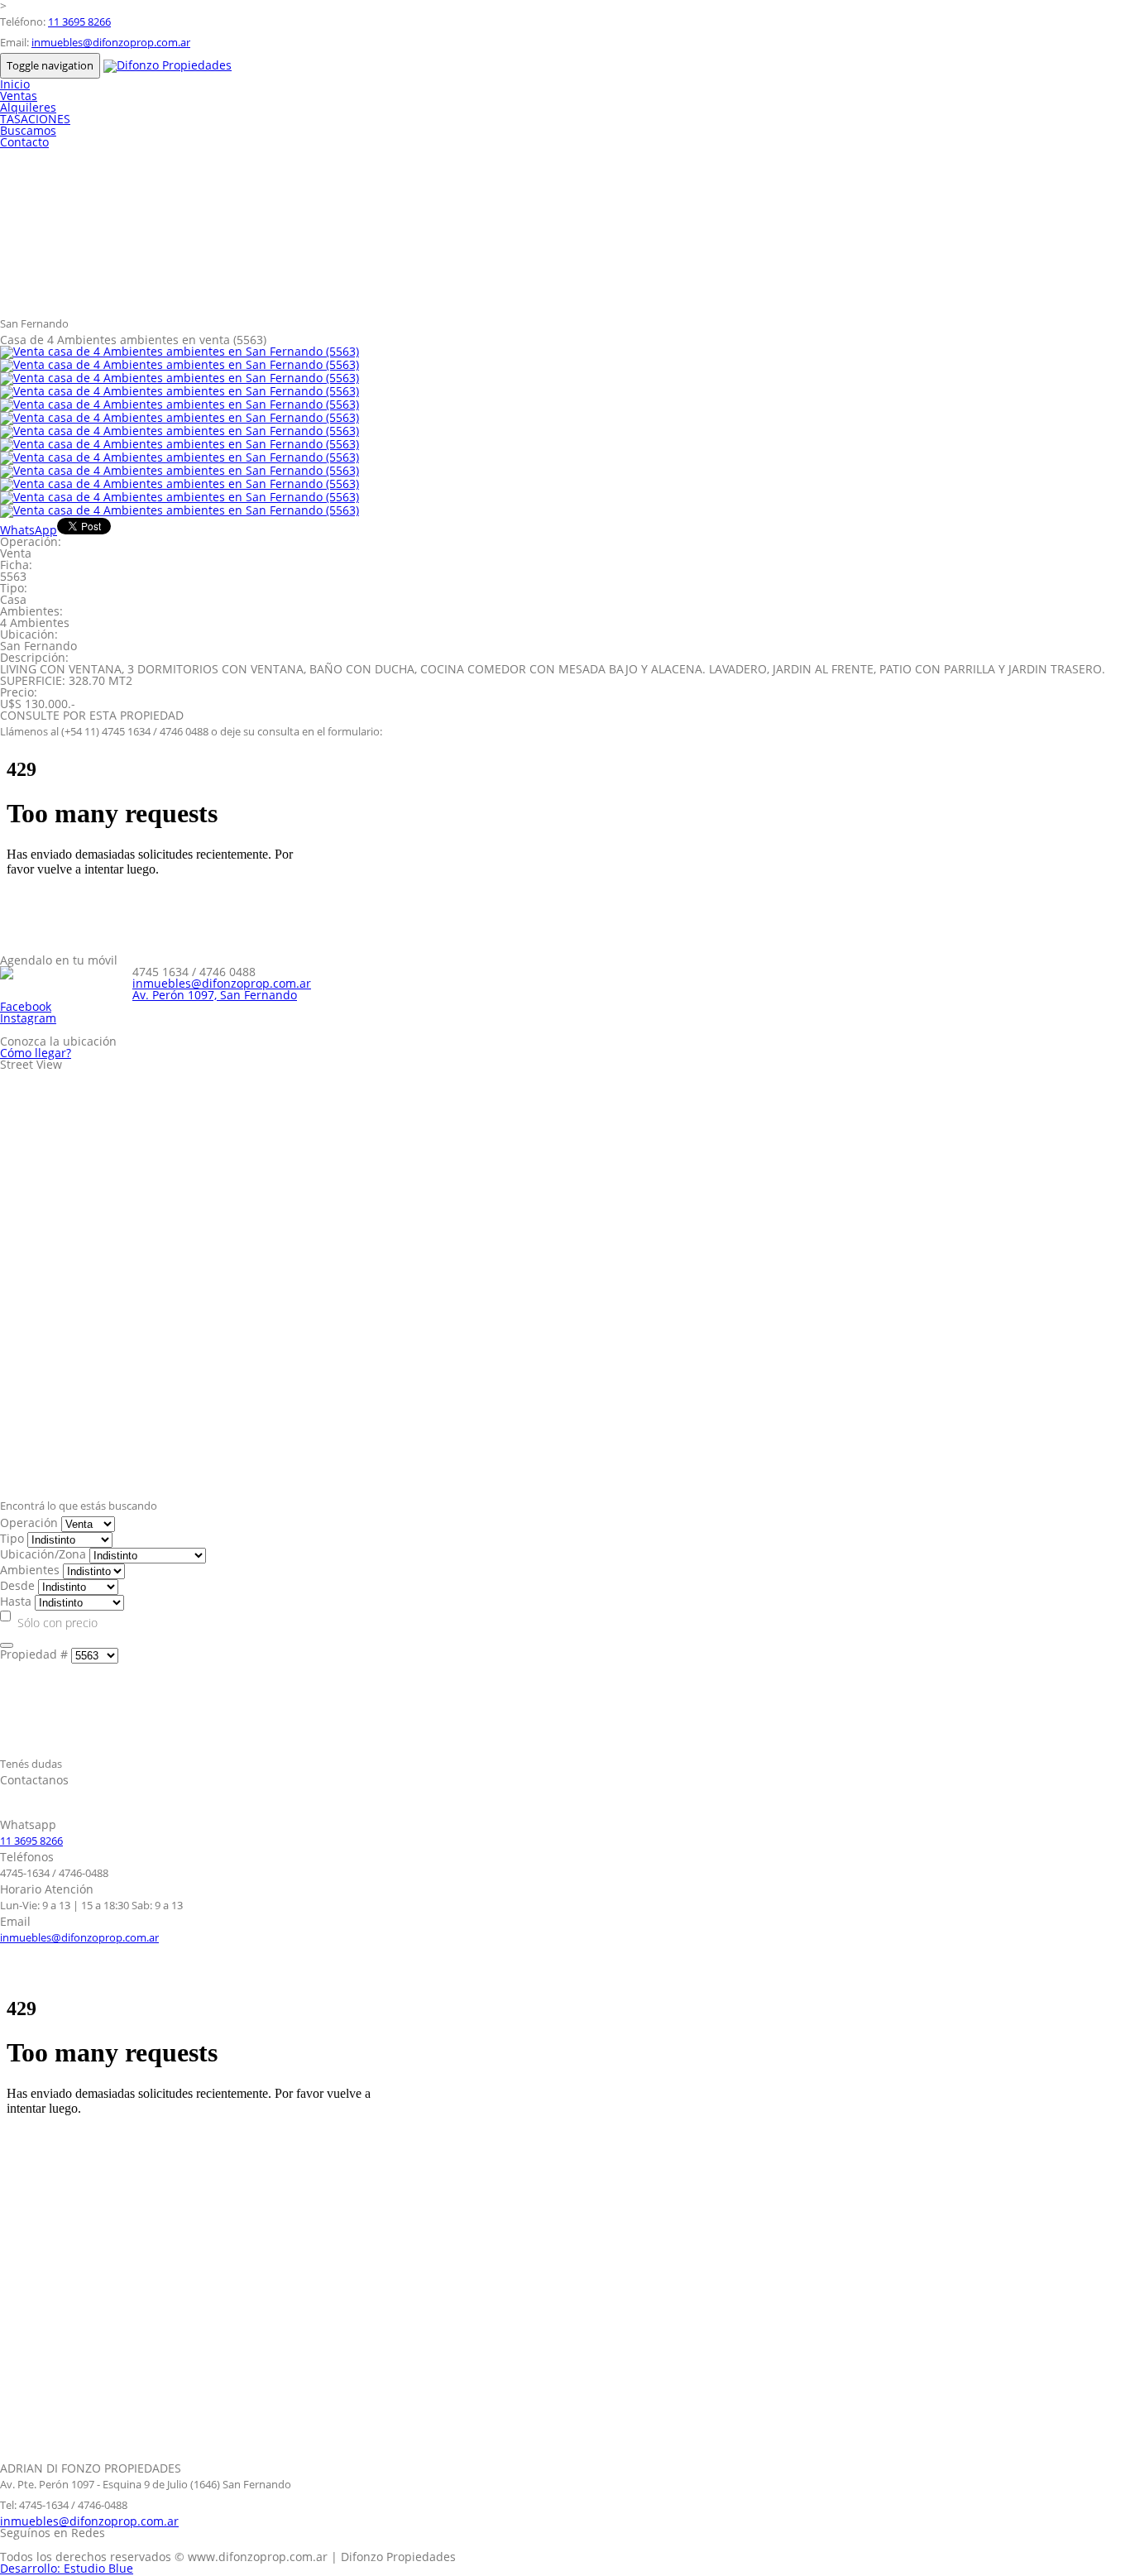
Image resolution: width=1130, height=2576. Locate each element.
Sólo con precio (57, 1623)
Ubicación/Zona (43, 1554)
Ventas (19, 96)
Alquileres (28, 107)
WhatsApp (29, 530)
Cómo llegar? (36, 1053)
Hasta (16, 1601)
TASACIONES (35, 119)
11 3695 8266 (79, 22)
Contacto (24, 142)
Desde (17, 1585)
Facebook (26, 1006)
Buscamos (28, 130)
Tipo (12, 1538)
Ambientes (30, 1570)
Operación (29, 1523)
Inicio (15, 84)
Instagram (28, 1018)
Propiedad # (34, 1654)
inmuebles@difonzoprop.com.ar (111, 42)
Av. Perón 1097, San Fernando (215, 995)
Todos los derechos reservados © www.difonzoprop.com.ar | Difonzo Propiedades (228, 2557)
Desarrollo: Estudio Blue (67, 2568)
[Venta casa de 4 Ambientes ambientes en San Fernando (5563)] (180, 351)
